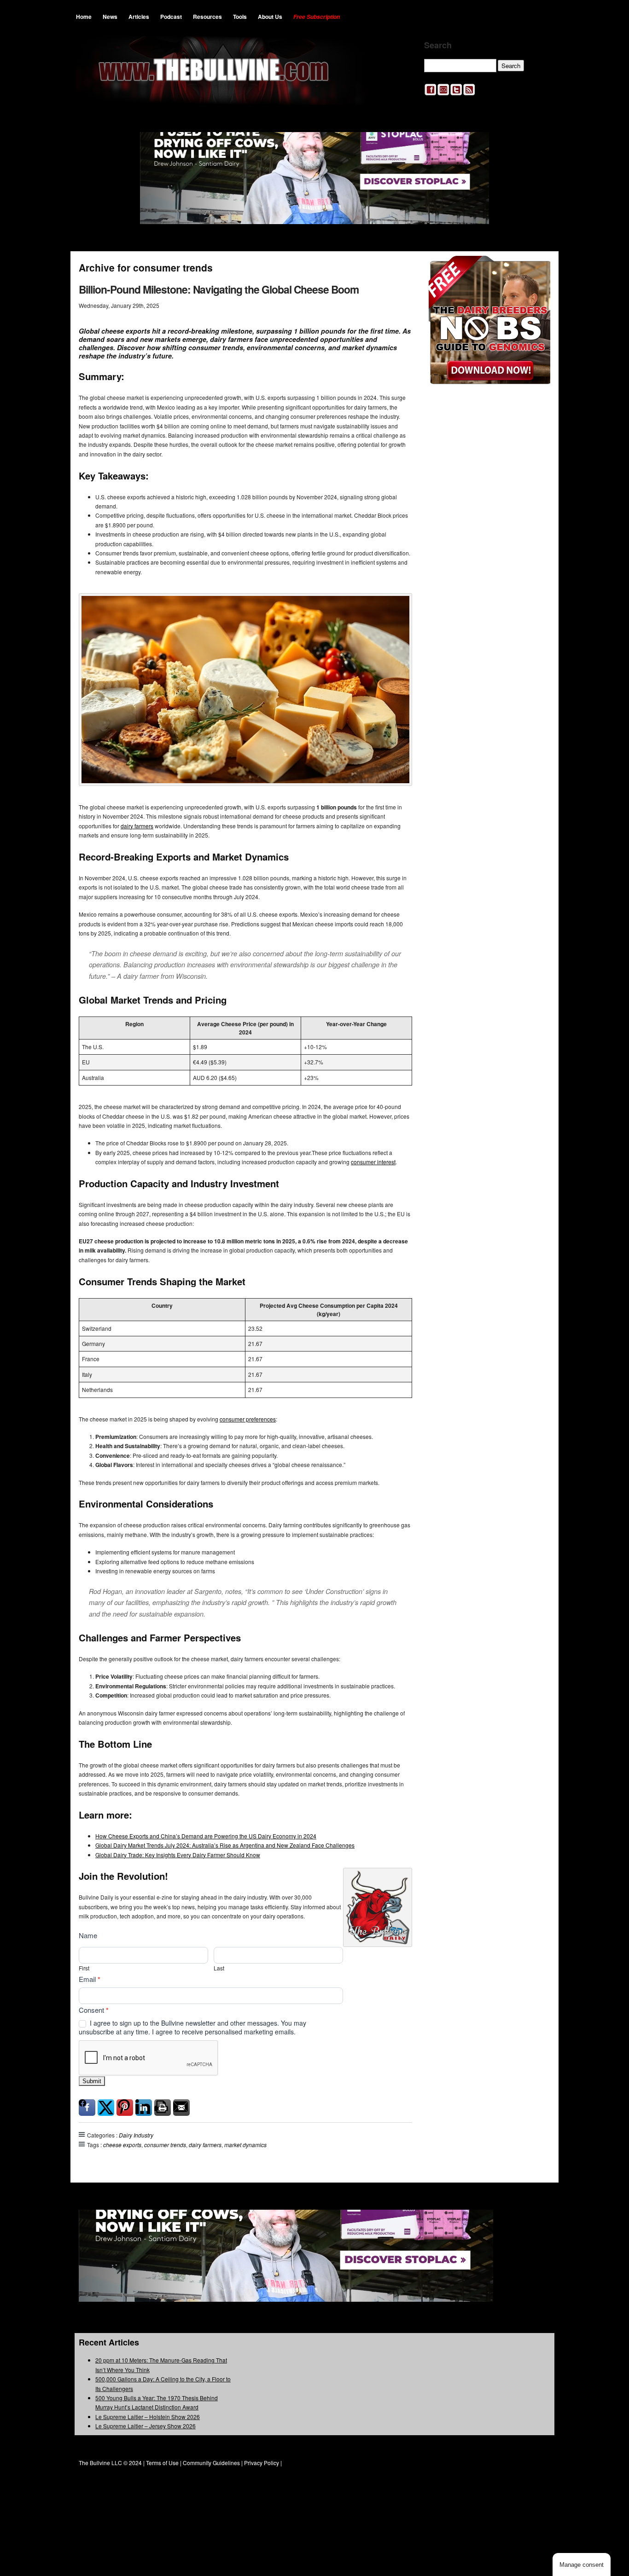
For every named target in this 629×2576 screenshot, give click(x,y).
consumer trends (165, 2145)
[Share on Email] (181, 2108)
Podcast (171, 17)
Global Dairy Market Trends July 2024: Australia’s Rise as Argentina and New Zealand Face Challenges (225, 1845)
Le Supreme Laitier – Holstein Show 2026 (148, 2417)
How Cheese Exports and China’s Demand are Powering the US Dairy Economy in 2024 (206, 1836)
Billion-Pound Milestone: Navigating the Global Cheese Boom (219, 289)
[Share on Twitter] (106, 2108)
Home (84, 17)
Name (88, 1935)
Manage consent (582, 2565)
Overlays (537, 269)
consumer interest (373, 1162)
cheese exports (122, 2145)
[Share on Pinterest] (125, 2108)
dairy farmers (137, 826)
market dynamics (245, 2145)
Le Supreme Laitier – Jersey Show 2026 (146, 2426)
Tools (240, 17)
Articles (139, 17)
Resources (207, 17)
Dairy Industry (136, 2135)
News (110, 17)
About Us (270, 17)
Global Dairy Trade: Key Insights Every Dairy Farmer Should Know (178, 1855)
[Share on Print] (163, 2108)
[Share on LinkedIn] (144, 2108)
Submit (92, 2081)
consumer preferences (248, 1419)
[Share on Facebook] (87, 2108)
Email (90, 1979)
